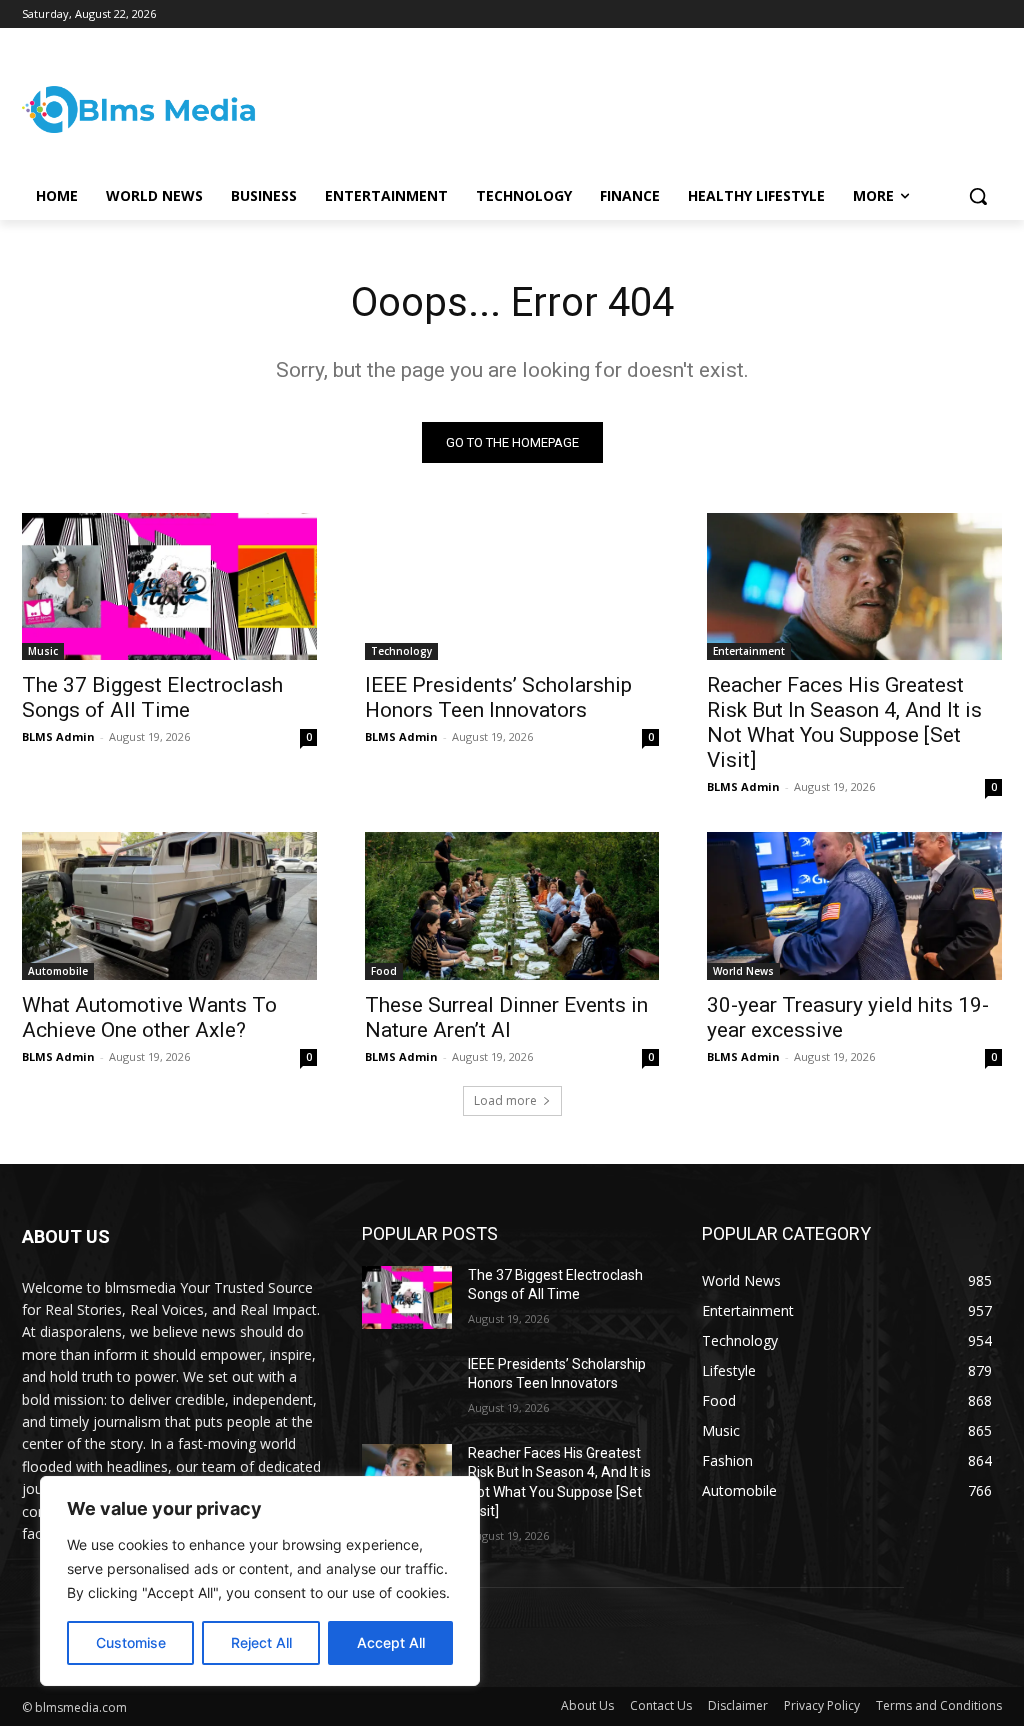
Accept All (391, 1642)
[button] (978, 196)
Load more (505, 1100)
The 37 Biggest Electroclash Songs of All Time (152, 697)
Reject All (261, 1642)
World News (743, 971)
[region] (260, 1581)
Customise (131, 1642)
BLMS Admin (58, 736)
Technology (401, 651)
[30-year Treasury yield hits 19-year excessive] (854, 905)
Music (43, 651)
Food (384, 971)
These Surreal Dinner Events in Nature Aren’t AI (506, 1017)
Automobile (58, 971)
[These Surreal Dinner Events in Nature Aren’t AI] (512, 905)
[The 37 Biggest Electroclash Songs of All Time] (169, 586)
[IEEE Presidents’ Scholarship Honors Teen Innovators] (512, 586)
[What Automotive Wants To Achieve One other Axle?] (169, 905)
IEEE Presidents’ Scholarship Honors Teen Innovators (498, 697)
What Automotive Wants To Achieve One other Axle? (149, 1017)
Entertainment (749, 651)
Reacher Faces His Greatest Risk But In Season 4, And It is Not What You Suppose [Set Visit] (844, 722)
